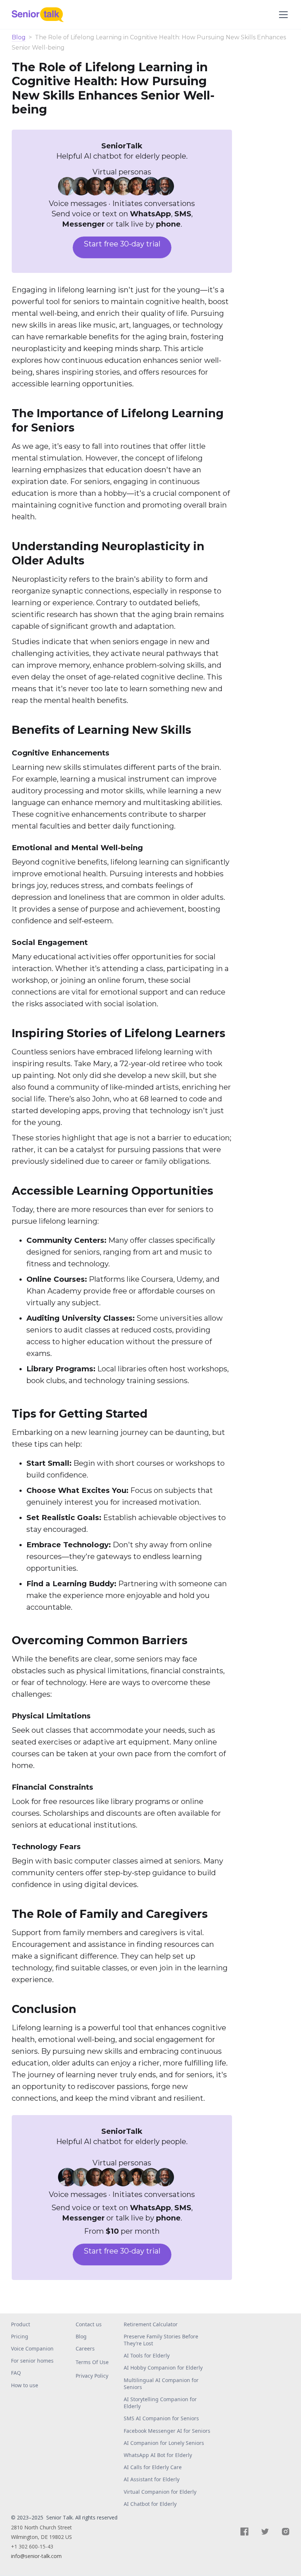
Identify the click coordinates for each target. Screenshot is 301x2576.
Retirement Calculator (151, 2324)
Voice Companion (32, 2348)
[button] (282, 15)
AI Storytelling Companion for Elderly (160, 2403)
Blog (19, 38)
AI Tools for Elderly (147, 2355)
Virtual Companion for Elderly (160, 2492)
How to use (25, 2385)
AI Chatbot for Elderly (150, 2504)
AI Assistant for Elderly (152, 2479)
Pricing (20, 2336)
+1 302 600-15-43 (32, 2546)
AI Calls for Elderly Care (153, 2467)
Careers (85, 2348)
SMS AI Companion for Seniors (161, 2418)
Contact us (89, 2324)
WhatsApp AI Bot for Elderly (158, 2455)
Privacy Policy (92, 2376)
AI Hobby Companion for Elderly (163, 2368)
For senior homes (32, 2361)
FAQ (16, 2373)
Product (21, 2324)
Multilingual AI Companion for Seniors (161, 2384)
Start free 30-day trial (122, 244)
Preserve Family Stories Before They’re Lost (161, 2340)
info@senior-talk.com (36, 2556)
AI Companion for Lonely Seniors (164, 2443)
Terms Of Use (92, 2362)
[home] (41, 15)
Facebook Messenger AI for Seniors (167, 2431)
